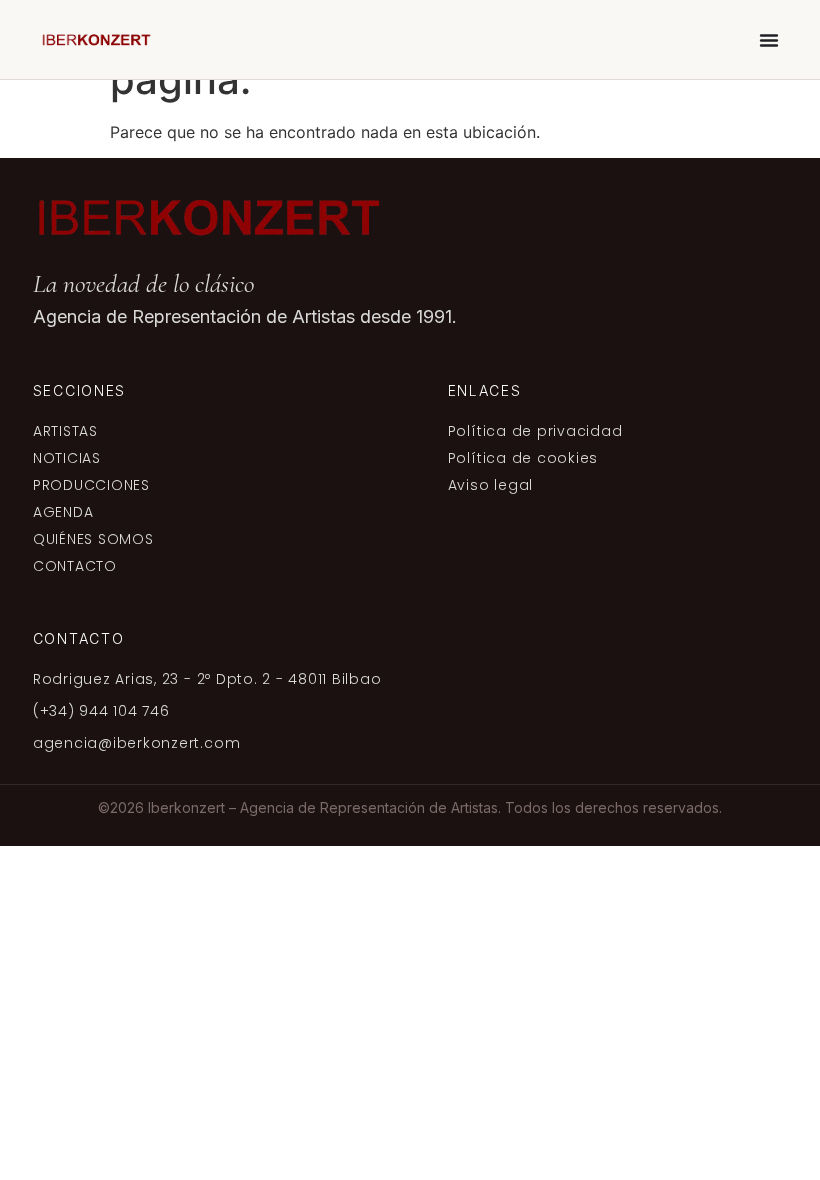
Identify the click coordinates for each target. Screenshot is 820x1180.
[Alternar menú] (769, 40)
